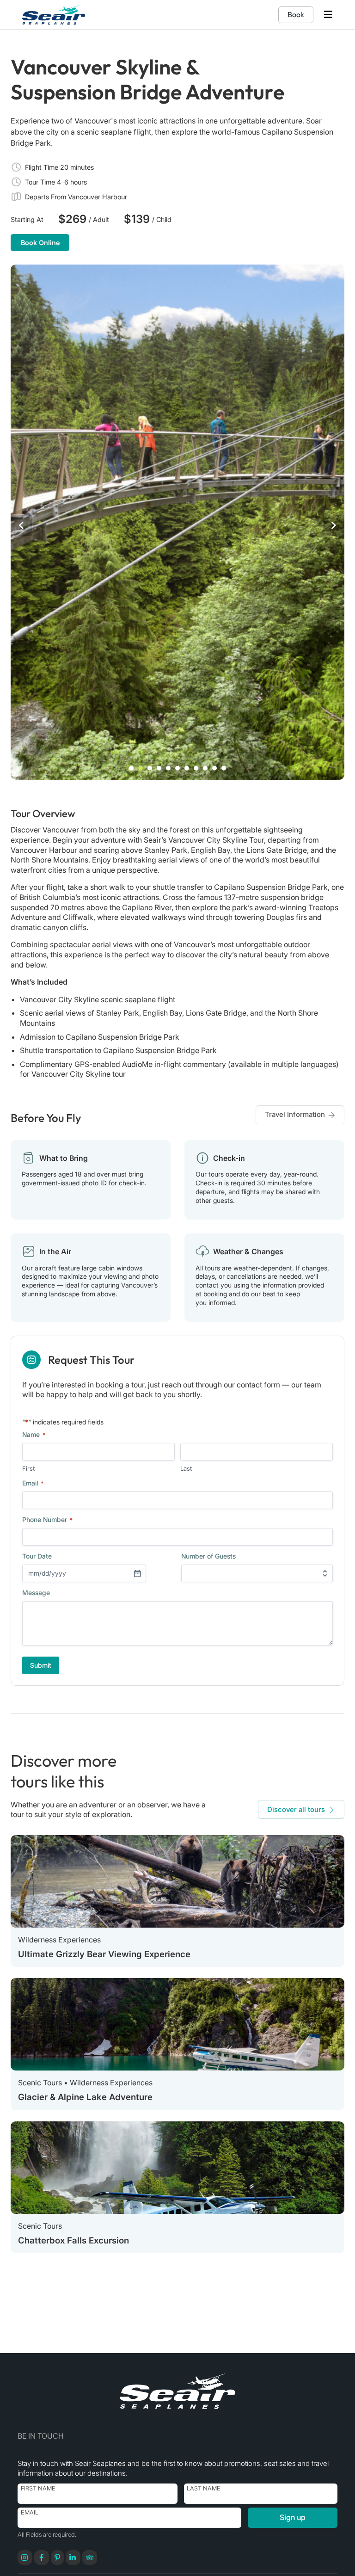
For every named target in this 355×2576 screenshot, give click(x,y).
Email (30, 2512)
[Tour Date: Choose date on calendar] (137, 1573)
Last (186, 1468)
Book (296, 14)
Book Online (40, 243)
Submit (41, 1665)
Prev (21, 525)
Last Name (204, 2488)
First (28, 1468)
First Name (38, 2488)
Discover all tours (296, 1809)
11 (224, 768)
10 (214, 768)
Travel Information (295, 1114)
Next (334, 525)
